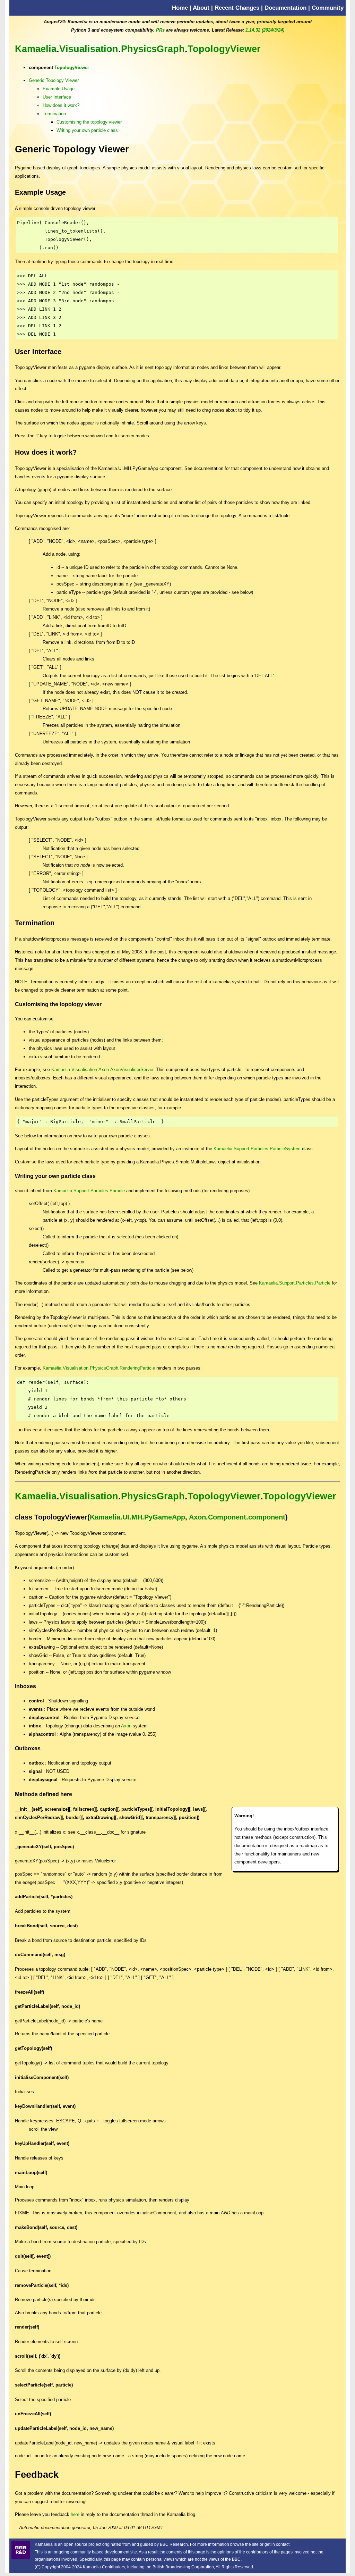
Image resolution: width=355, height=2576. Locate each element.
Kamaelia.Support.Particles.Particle (89, 1191)
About (201, 8)
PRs (160, 30)
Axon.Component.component (237, 1517)
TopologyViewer (224, 49)
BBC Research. (174, 2544)
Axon (126, 1726)
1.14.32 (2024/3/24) (265, 30)
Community (328, 8)
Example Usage (59, 89)
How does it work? (61, 105)
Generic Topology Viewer (54, 80)
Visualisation (89, 49)
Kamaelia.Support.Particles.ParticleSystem (257, 1149)
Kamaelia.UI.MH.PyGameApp (137, 1517)
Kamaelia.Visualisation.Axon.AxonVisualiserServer (102, 1070)
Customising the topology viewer (89, 122)
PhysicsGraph (153, 49)
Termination (54, 114)
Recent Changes (237, 8)
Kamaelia (36, 49)
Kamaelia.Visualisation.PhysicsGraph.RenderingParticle (99, 1368)
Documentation (285, 8)
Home (180, 8)
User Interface (57, 97)
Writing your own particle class (87, 130)
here (75, 2514)
